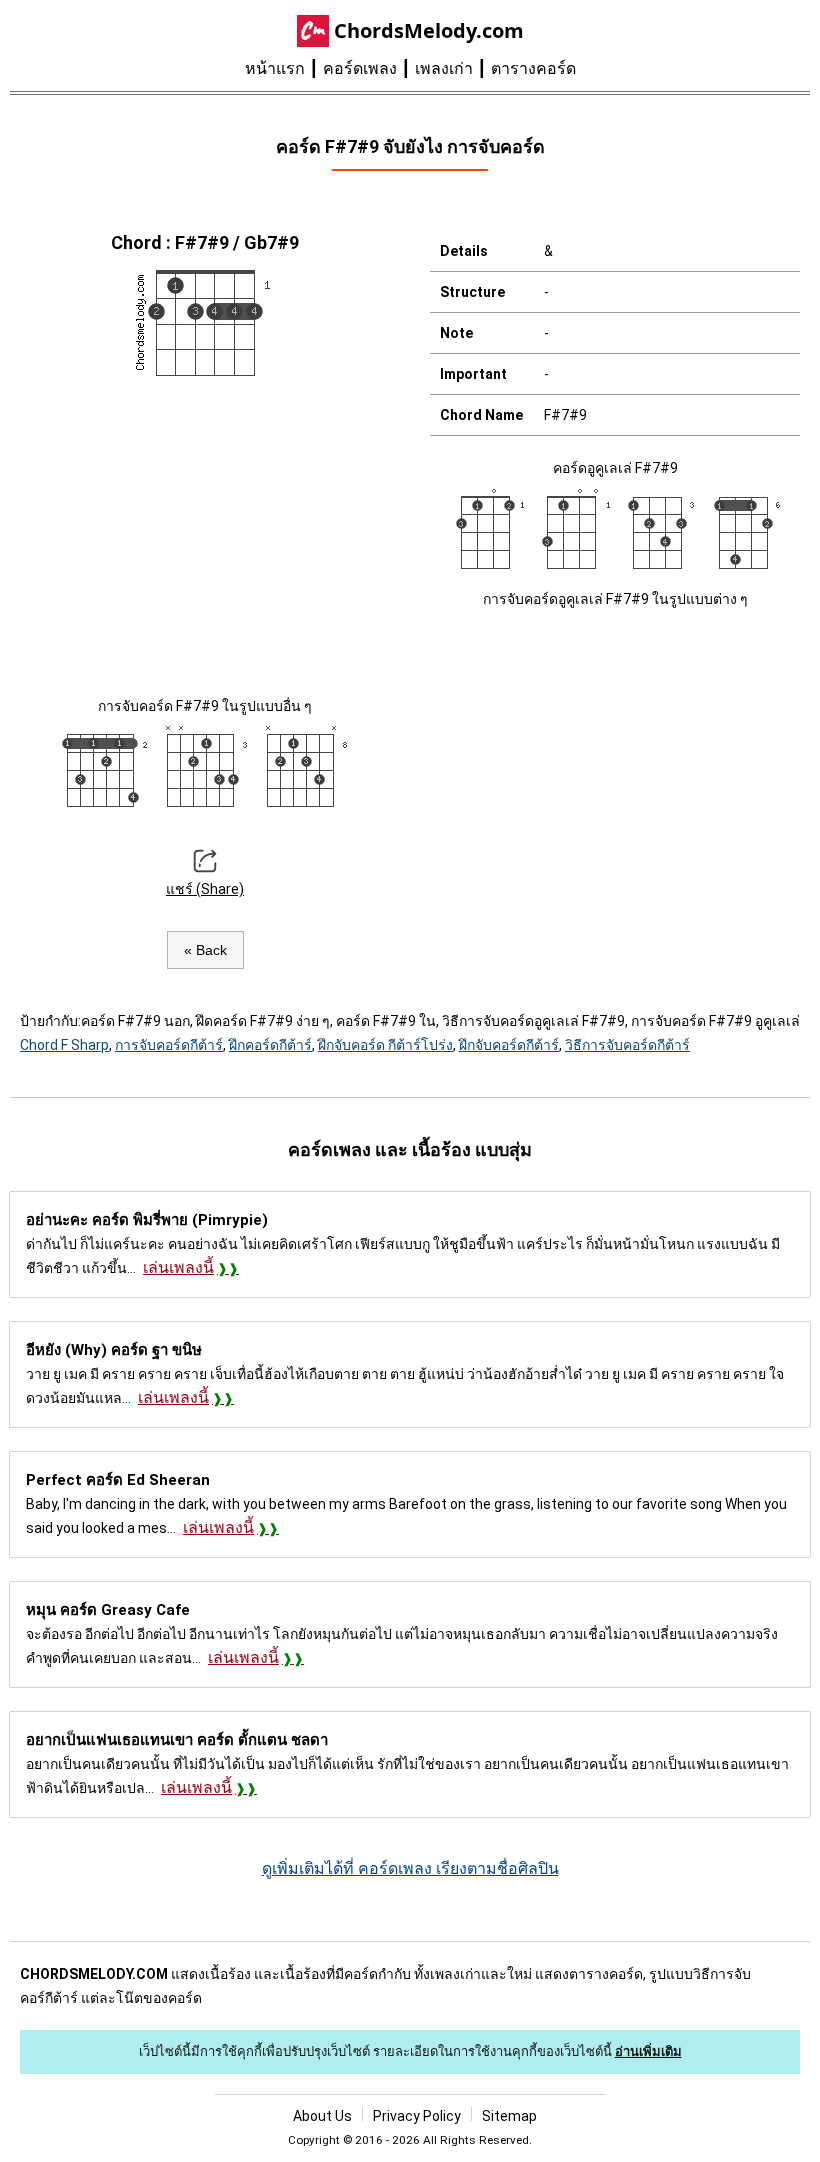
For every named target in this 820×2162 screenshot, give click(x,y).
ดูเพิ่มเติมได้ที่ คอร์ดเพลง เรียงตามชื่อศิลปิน (410, 1868)
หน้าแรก (275, 68)
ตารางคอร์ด (533, 68)
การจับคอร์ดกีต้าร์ (169, 1045)
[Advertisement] (205, 534)
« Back (205, 950)
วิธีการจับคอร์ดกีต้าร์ (627, 1045)
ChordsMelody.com (429, 30)
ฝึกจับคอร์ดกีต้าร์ (509, 1045)
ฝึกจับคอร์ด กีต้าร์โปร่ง (385, 1045)
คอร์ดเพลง (360, 68)
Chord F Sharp (64, 1045)
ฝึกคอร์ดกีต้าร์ (270, 1045)
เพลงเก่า (444, 68)
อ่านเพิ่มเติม (648, 2051)
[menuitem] (284, 69)
